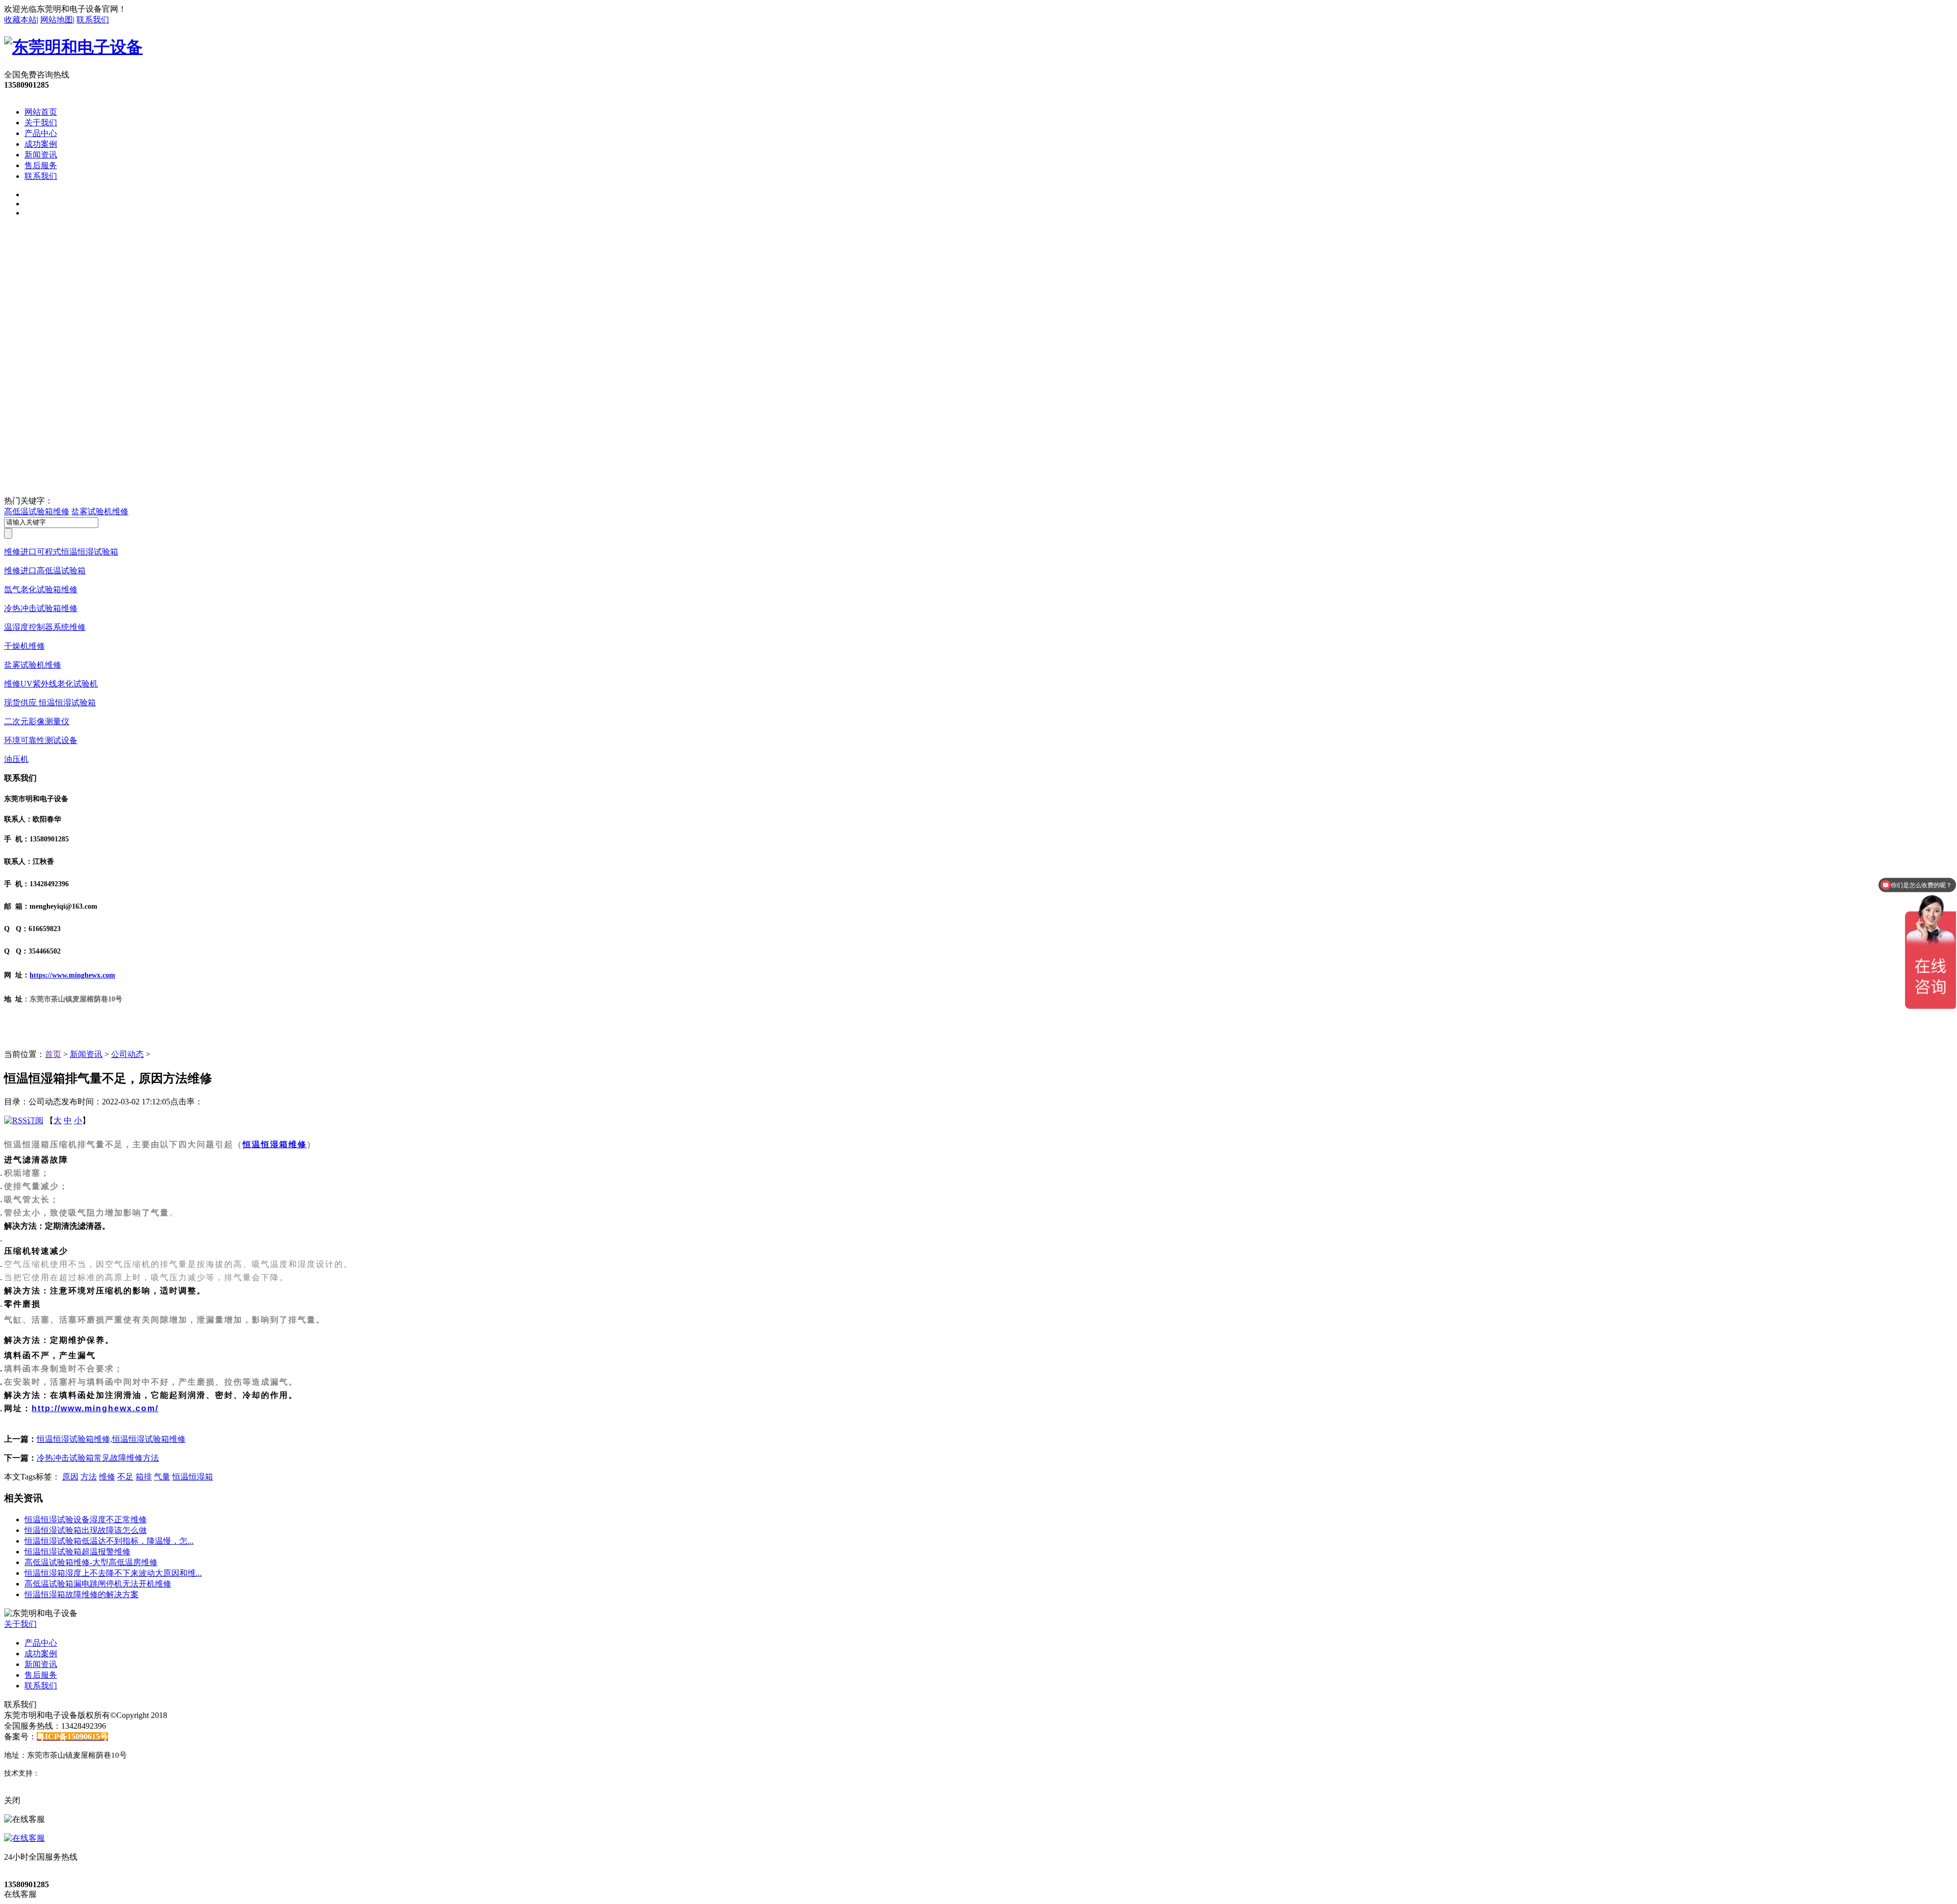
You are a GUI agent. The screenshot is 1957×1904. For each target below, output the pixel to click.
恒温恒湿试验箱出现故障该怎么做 (86, 1530)
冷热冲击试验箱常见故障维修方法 (98, 1458)
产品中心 (41, 133)
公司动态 (127, 1054)
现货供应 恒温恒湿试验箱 (50, 703)
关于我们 (41, 123)
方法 (89, 1477)
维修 (107, 1477)
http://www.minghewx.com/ (95, 1408)
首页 (53, 1054)
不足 (125, 1477)
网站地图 (57, 20)
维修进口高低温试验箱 (45, 571)
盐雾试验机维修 (100, 511)
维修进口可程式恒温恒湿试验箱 (61, 552)
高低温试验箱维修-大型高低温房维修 (91, 1562)
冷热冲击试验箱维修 (41, 608)
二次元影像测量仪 (37, 721)
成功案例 (41, 144)
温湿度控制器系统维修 (45, 627)
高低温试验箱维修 (37, 511)
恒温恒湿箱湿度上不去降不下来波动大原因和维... (113, 1573)
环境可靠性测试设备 (41, 740)
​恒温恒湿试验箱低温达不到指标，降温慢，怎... (109, 1541)
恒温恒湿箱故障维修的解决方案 (82, 1594)
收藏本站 (20, 20)
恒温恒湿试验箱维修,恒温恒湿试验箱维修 (111, 1439)
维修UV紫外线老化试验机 (51, 684)
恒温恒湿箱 (193, 1477)
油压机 (16, 759)
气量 (162, 1477)
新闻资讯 (41, 155)
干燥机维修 (24, 646)
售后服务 (41, 165)
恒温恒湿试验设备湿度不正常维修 (86, 1519)
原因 (70, 1477)
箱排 (144, 1477)
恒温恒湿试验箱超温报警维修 (77, 1552)
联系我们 (93, 20)
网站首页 (41, 112)
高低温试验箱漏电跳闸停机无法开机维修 (98, 1584)
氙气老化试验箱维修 (41, 589)
